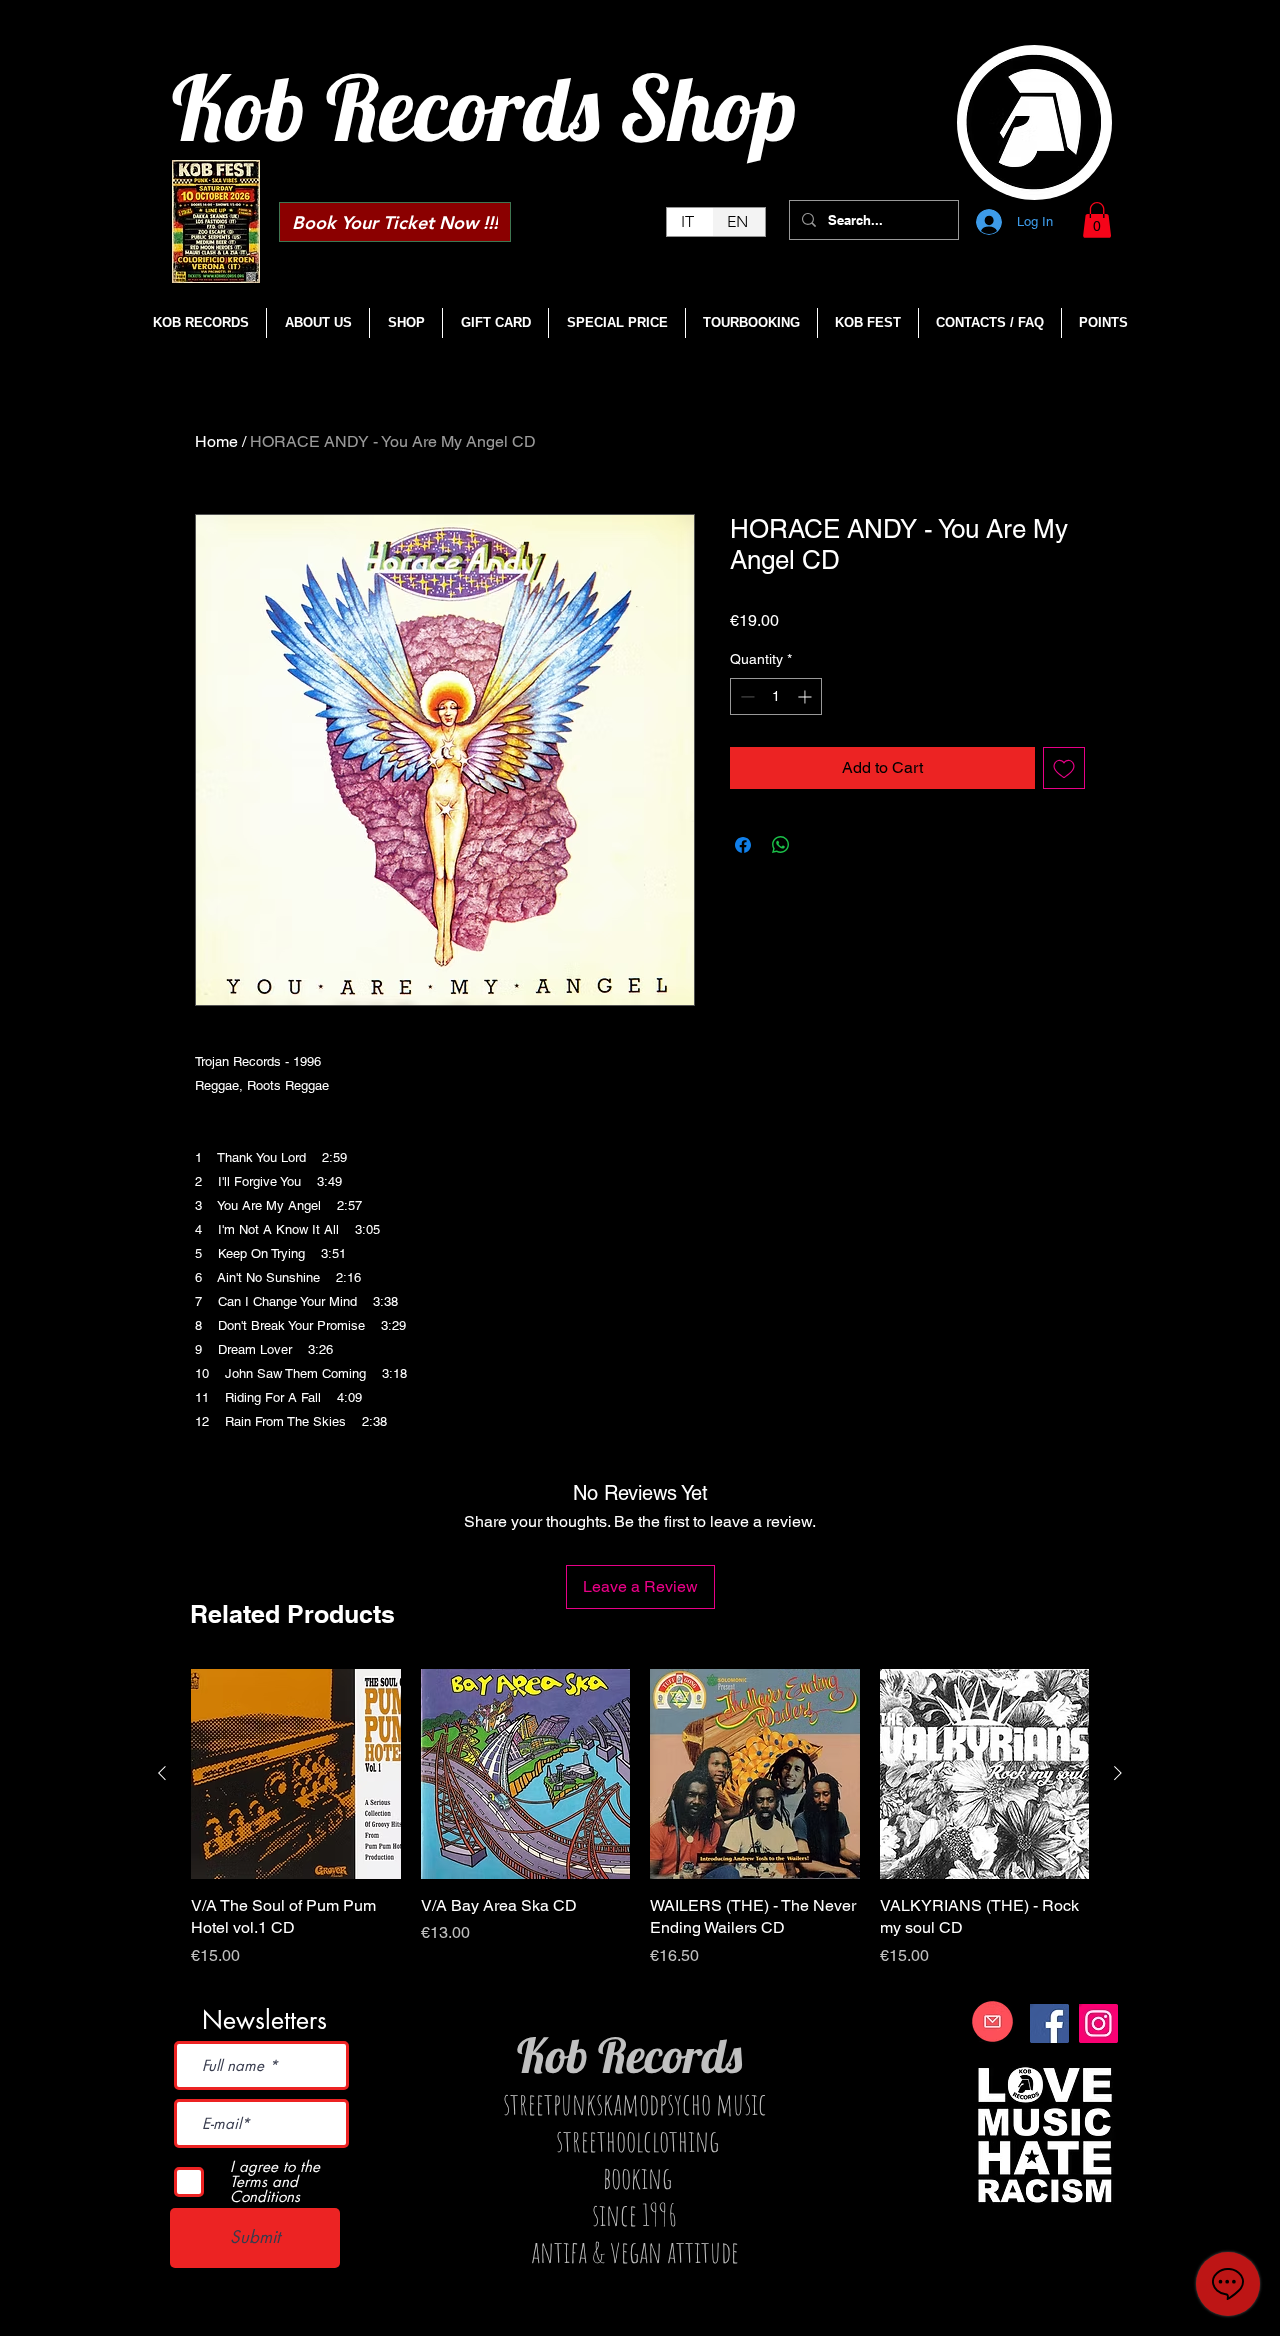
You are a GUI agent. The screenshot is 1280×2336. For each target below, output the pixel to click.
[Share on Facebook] (743, 845)
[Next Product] (1118, 1773)
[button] (1097, 220)
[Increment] (806, 696)
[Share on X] (819, 845)
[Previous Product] (162, 1773)
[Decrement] (745, 696)
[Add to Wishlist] (1064, 768)
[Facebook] (1049, 2023)
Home (216, 441)
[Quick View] (296, 1774)
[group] (640, 1829)
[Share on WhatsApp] (781, 845)
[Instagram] (1098, 2023)
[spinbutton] (776, 696)
